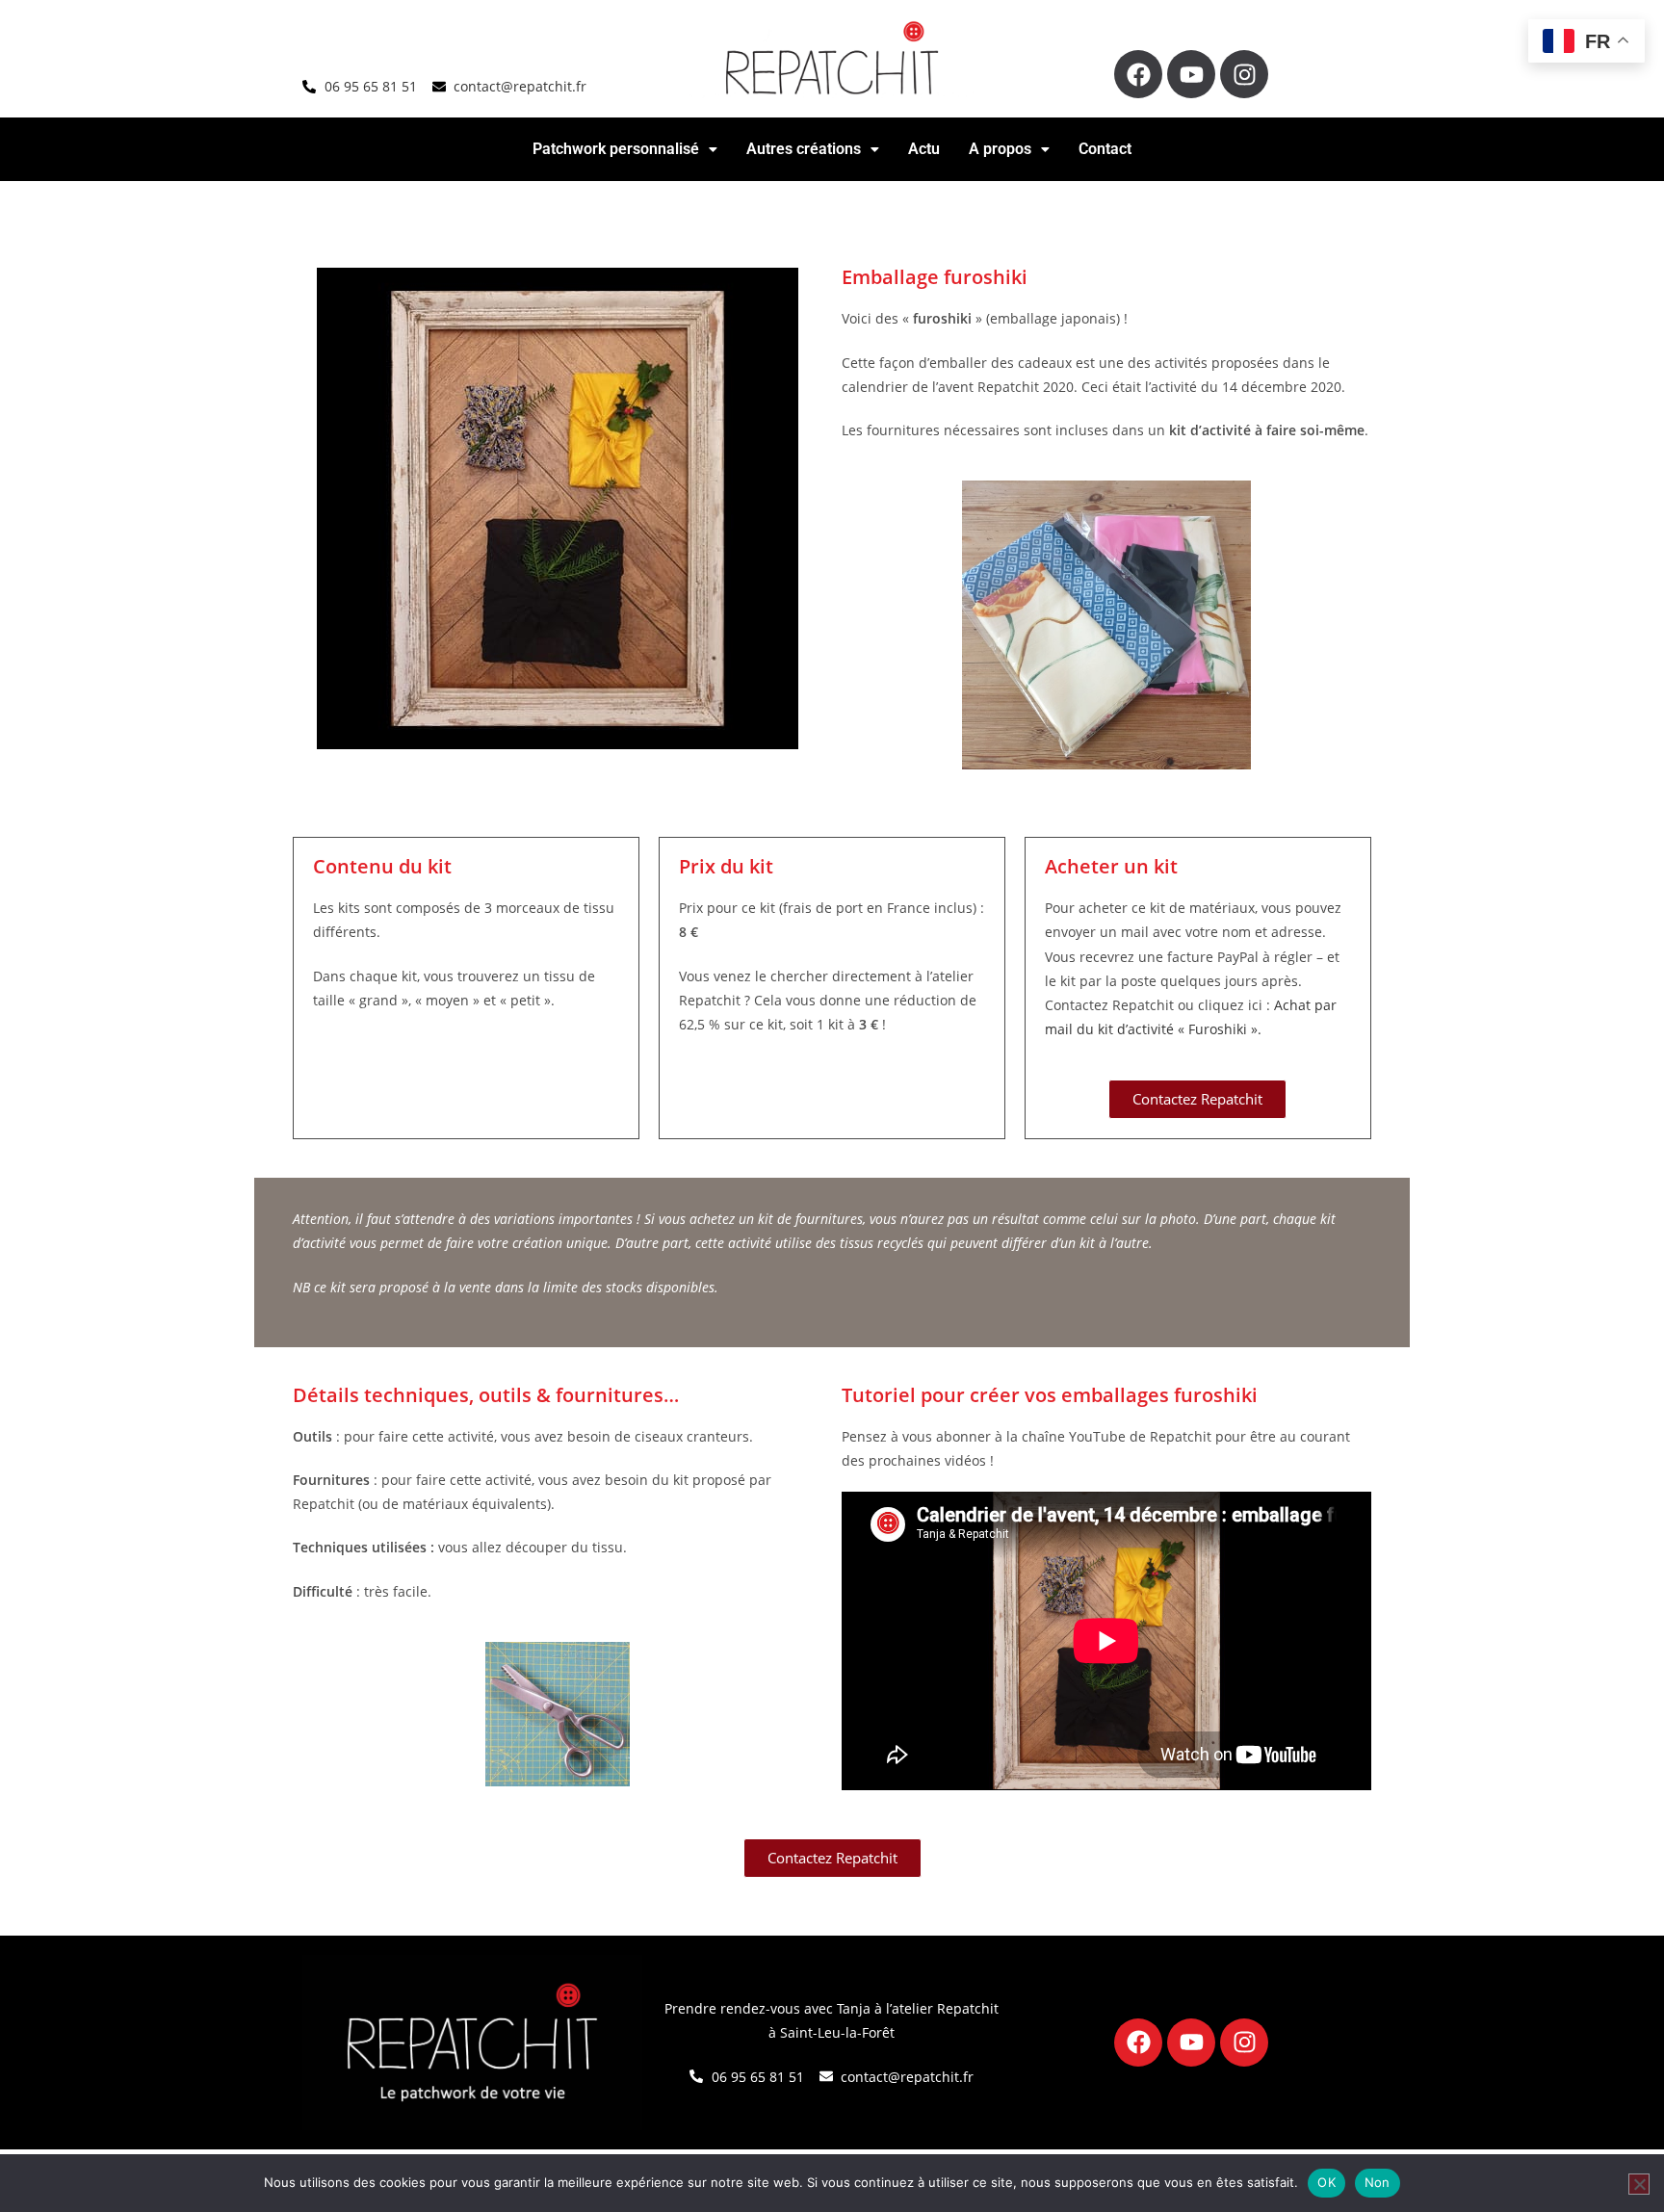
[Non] (1639, 2184)
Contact (1105, 149)
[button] (625, 149)
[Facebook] (1138, 74)
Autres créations (804, 149)
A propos (1000, 149)
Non (1378, 2182)
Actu (924, 149)
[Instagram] (1244, 74)
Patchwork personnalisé (616, 149)
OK (1326, 2182)
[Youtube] (1191, 74)
